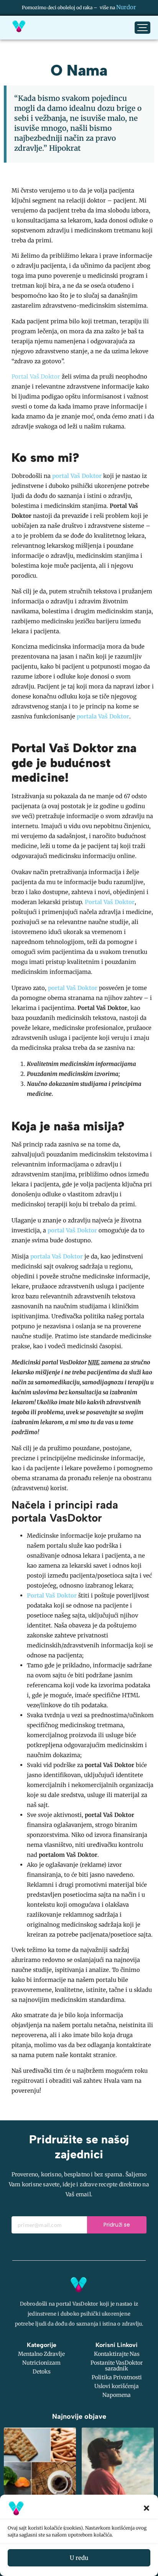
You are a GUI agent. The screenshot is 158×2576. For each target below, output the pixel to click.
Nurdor (126, 7)
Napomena (117, 2395)
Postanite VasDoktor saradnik (117, 2366)
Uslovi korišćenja (117, 2386)
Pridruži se (117, 2225)
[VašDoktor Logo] (19, 26)
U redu (79, 2558)
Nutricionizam (41, 2363)
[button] (146, 2508)
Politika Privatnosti (117, 2377)
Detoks (42, 2372)
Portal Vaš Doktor (36, 376)
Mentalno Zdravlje (41, 2354)
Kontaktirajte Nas (117, 2354)
